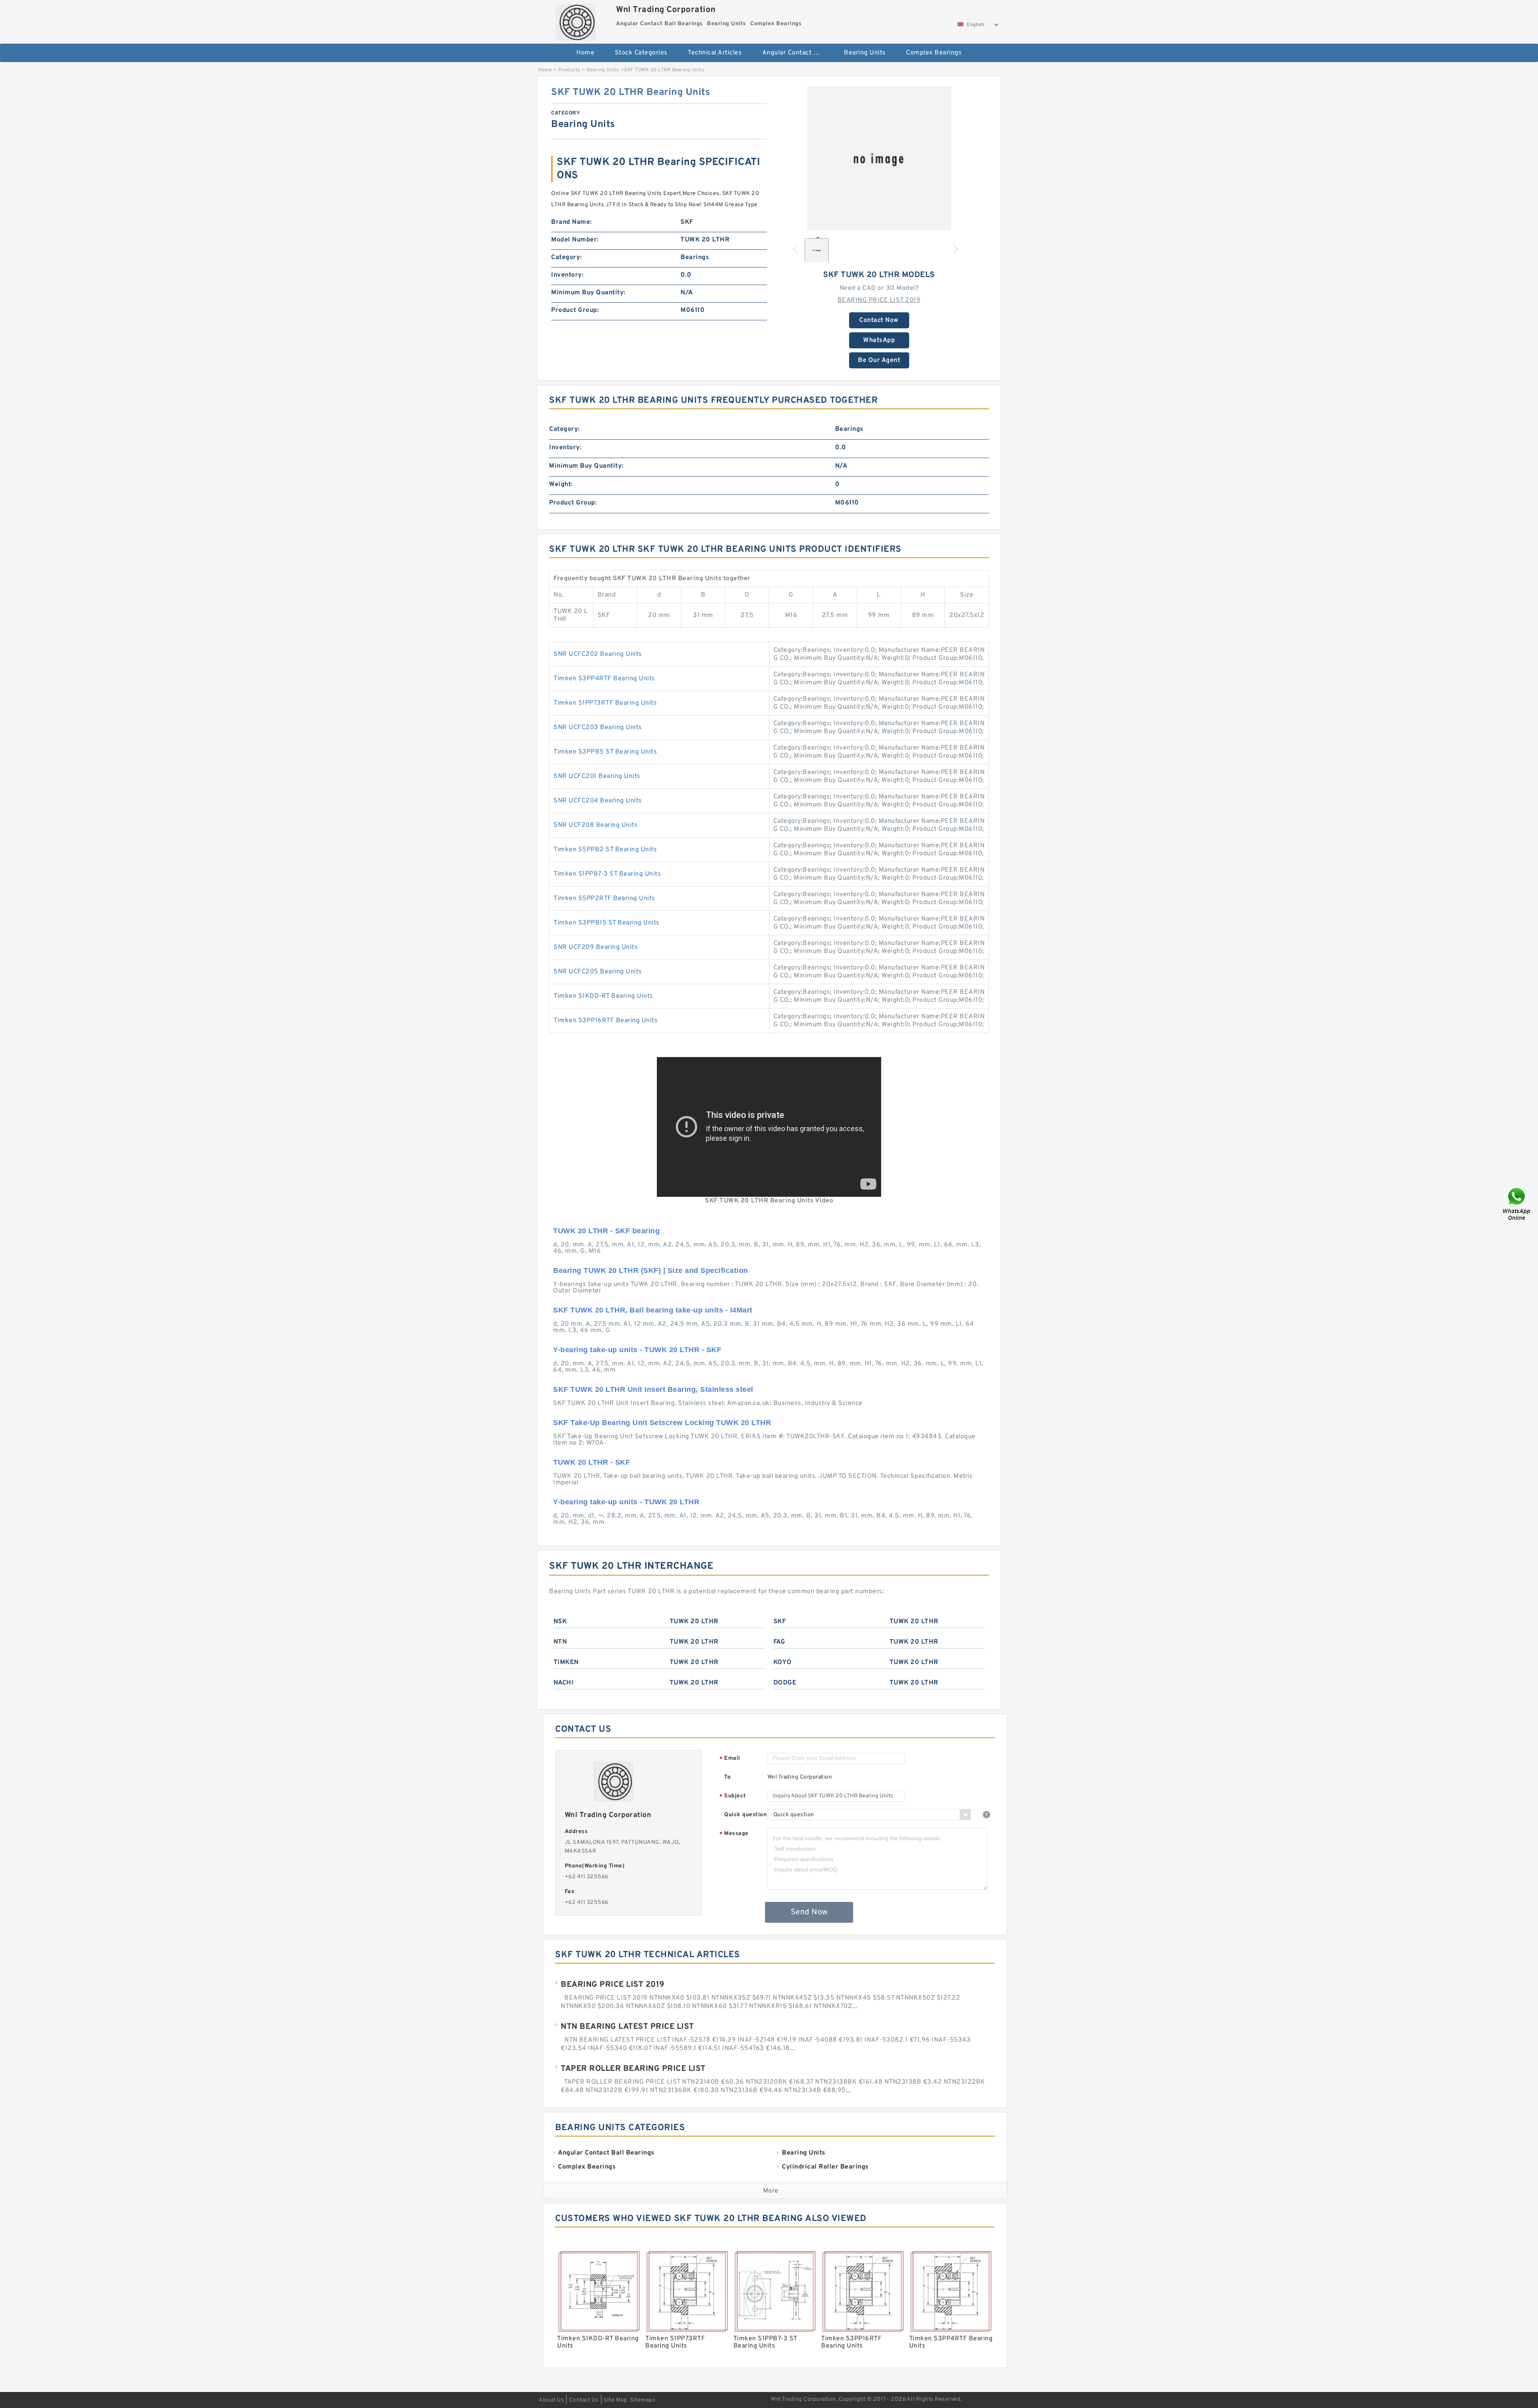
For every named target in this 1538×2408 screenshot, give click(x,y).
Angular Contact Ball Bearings (798, 53)
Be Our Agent (879, 360)
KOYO (783, 1662)
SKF (780, 1622)
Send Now (809, 1912)
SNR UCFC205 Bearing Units (598, 972)
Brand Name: (572, 222)
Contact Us (584, 2400)
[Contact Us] (1517, 1204)
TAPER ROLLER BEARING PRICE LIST (633, 2069)
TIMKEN (566, 1662)
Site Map (615, 2400)
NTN (560, 1642)
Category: (567, 257)
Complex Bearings (934, 53)
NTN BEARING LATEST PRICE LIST (627, 2027)
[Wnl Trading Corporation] (575, 20)
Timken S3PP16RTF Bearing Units (606, 1021)
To (727, 1777)
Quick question (745, 1815)
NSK (560, 1622)
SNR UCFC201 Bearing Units (597, 776)
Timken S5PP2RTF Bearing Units (604, 898)
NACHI (564, 1683)
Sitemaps (643, 2400)
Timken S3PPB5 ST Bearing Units (605, 752)
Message (734, 1834)
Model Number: (575, 240)
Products (569, 70)
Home (585, 53)
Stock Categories (641, 53)
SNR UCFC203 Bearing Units (598, 728)
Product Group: (575, 310)
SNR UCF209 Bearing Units (596, 947)
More (771, 2191)
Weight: (561, 484)
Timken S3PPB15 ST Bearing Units (607, 923)
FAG (779, 1642)
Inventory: (567, 275)
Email (730, 1759)
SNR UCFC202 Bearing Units (598, 654)
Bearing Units (865, 53)
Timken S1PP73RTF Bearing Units (605, 703)
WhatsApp (879, 340)
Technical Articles (715, 53)
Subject (733, 1796)
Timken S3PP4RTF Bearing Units (604, 679)
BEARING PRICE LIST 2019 (879, 300)
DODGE (785, 1683)
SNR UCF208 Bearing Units (596, 825)
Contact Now (879, 320)
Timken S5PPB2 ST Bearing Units (605, 850)
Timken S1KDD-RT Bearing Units (603, 996)
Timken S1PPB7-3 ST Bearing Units (607, 874)
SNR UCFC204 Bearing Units (598, 801)
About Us (551, 2400)
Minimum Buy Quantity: (588, 293)
